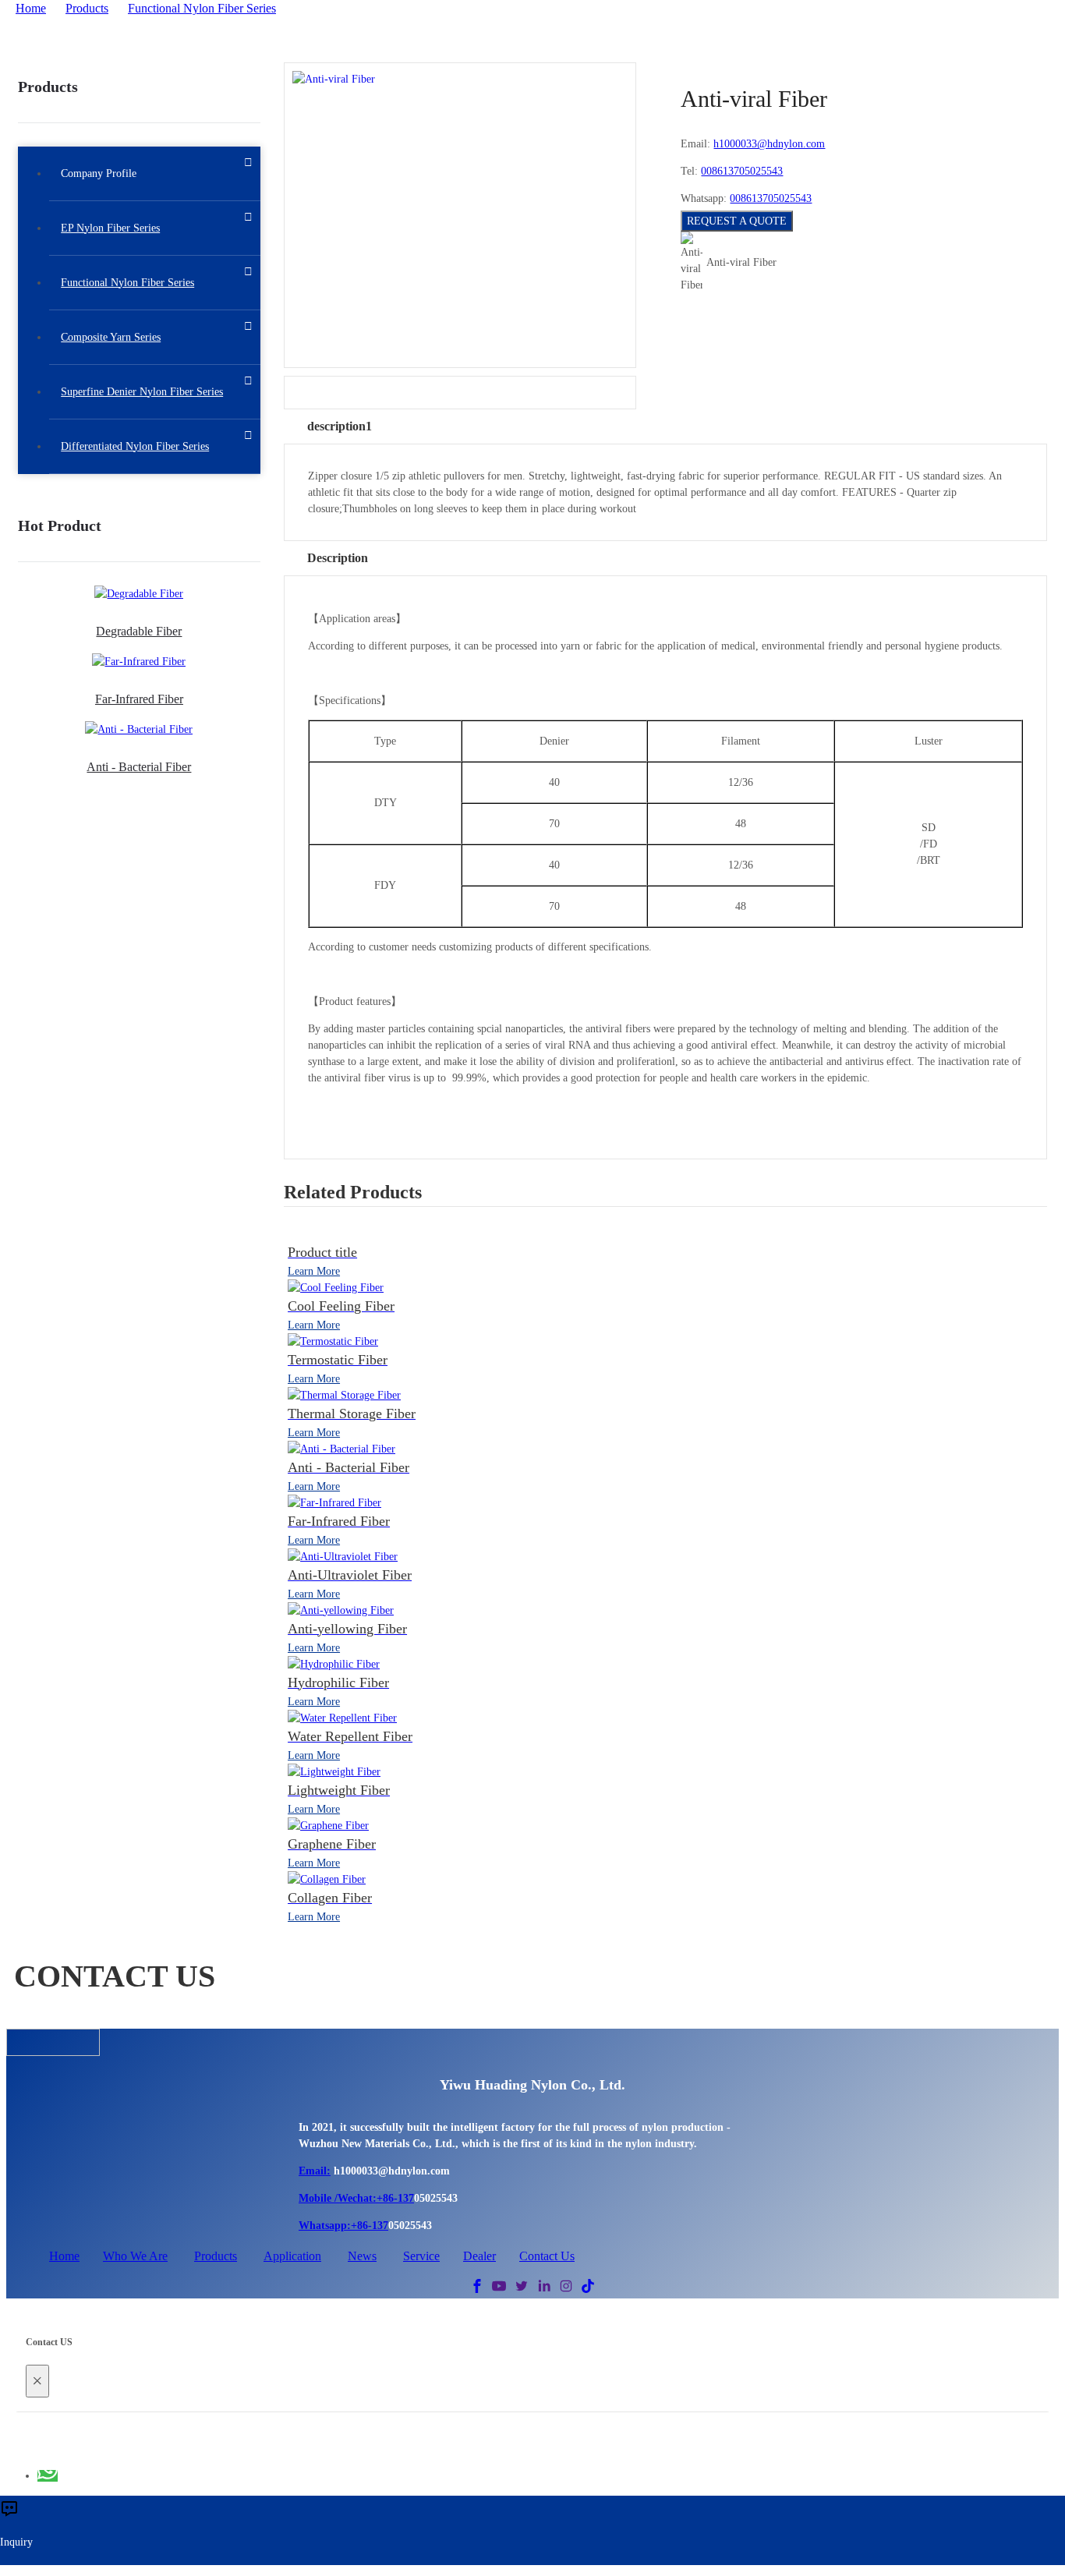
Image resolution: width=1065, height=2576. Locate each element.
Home (31, 8)
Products (87, 8)
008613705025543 (742, 171)
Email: (315, 2171)
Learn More (314, 1271)
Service (421, 2256)
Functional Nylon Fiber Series (202, 8)
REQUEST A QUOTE (737, 221)
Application (292, 2256)
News (362, 2256)
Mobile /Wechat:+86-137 (356, 2198)
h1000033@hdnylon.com (769, 144)
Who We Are (135, 2256)
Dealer (479, 2256)
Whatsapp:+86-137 (343, 2226)
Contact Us (547, 2256)
